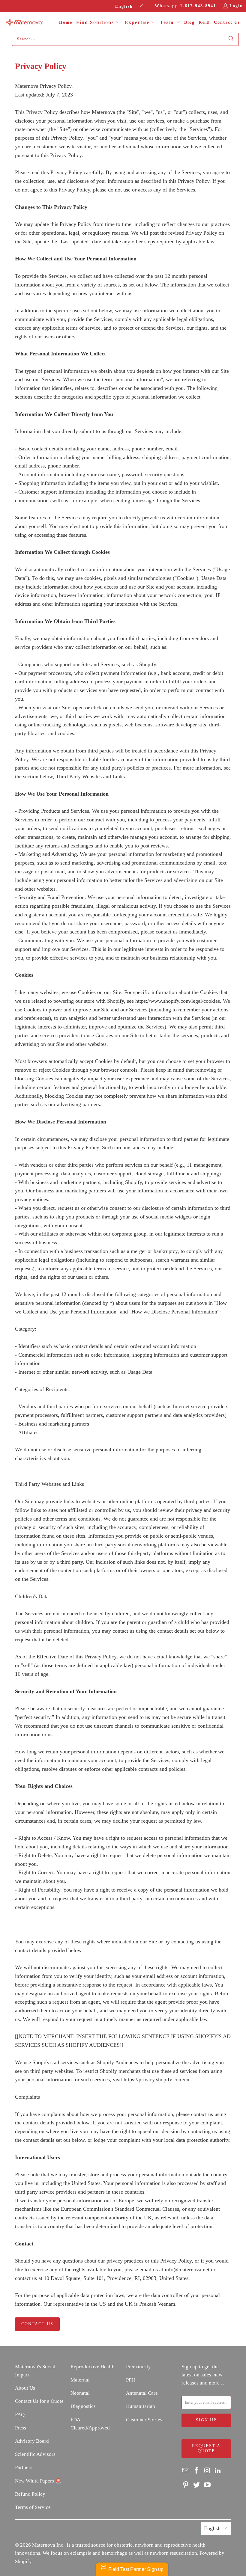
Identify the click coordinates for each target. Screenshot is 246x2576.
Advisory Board (32, 2441)
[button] (98, 23)
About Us (25, 2388)
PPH (130, 2380)
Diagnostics (83, 2406)
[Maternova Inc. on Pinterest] (186, 2485)
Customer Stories (144, 2420)
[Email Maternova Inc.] (186, 2471)
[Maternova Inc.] (25, 23)
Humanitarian (141, 2406)
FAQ (20, 2415)
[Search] (231, 39)
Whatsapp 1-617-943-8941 (185, 6)
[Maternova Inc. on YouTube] (207, 2485)
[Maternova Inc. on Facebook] (197, 2471)
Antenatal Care (142, 2393)
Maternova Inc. (48, 2545)
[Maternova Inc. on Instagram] (207, 2471)
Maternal (80, 2380)
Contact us (37, 2324)
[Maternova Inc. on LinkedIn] (218, 2471)
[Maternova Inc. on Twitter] (197, 2485)
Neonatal (80, 2393)
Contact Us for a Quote (39, 2401)
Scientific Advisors (35, 2454)
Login (236, 6)
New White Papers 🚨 (38, 2481)
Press (21, 2428)
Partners (24, 2467)
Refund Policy (30, 2494)
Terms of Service (33, 2507)
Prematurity (138, 2367)
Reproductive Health (93, 2367)
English (125, 6)
